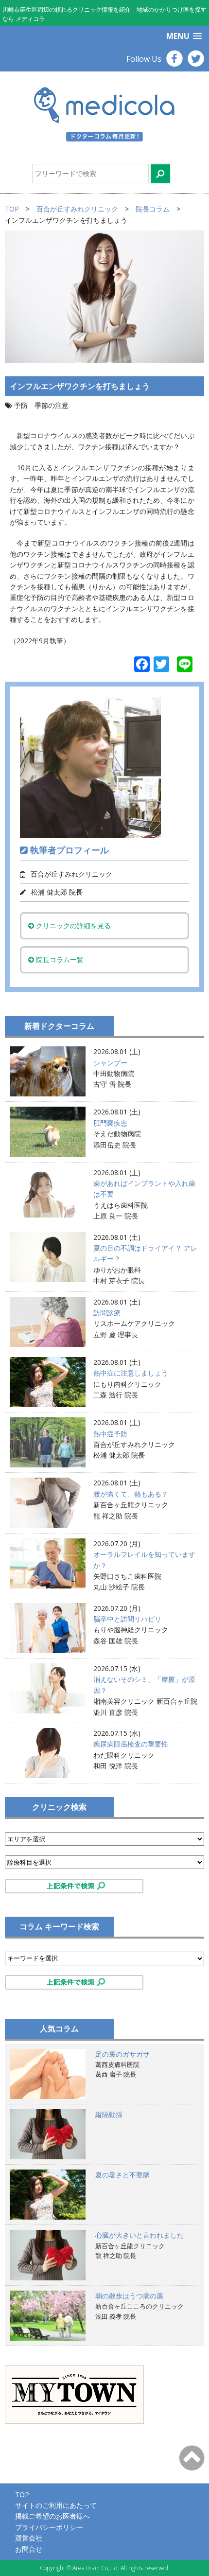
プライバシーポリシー (49, 2527)
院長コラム (153, 209)
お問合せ (29, 2549)
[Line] (185, 665)
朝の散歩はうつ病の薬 (129, 2296)
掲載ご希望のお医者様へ (52, 2516)
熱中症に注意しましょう (131, 1373)
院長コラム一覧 (59, 960)
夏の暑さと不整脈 (122, 2175)
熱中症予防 (110, 1434)
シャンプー (110, 1063)
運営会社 (29, 2538)
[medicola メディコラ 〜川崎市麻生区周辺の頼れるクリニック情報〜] (104, 113)
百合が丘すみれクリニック (77, 209)
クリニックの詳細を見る (72, 926)
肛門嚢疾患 (110, 1123)
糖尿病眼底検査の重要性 (131, 1744)
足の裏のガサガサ (122, 2054)
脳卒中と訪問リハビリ (127, 1619)
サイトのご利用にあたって (56, 2505)
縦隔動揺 (109, 2114)
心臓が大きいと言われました (139, 2235)
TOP (12, 209)
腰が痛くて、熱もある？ (131, 1494)
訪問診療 (107, 1313)
